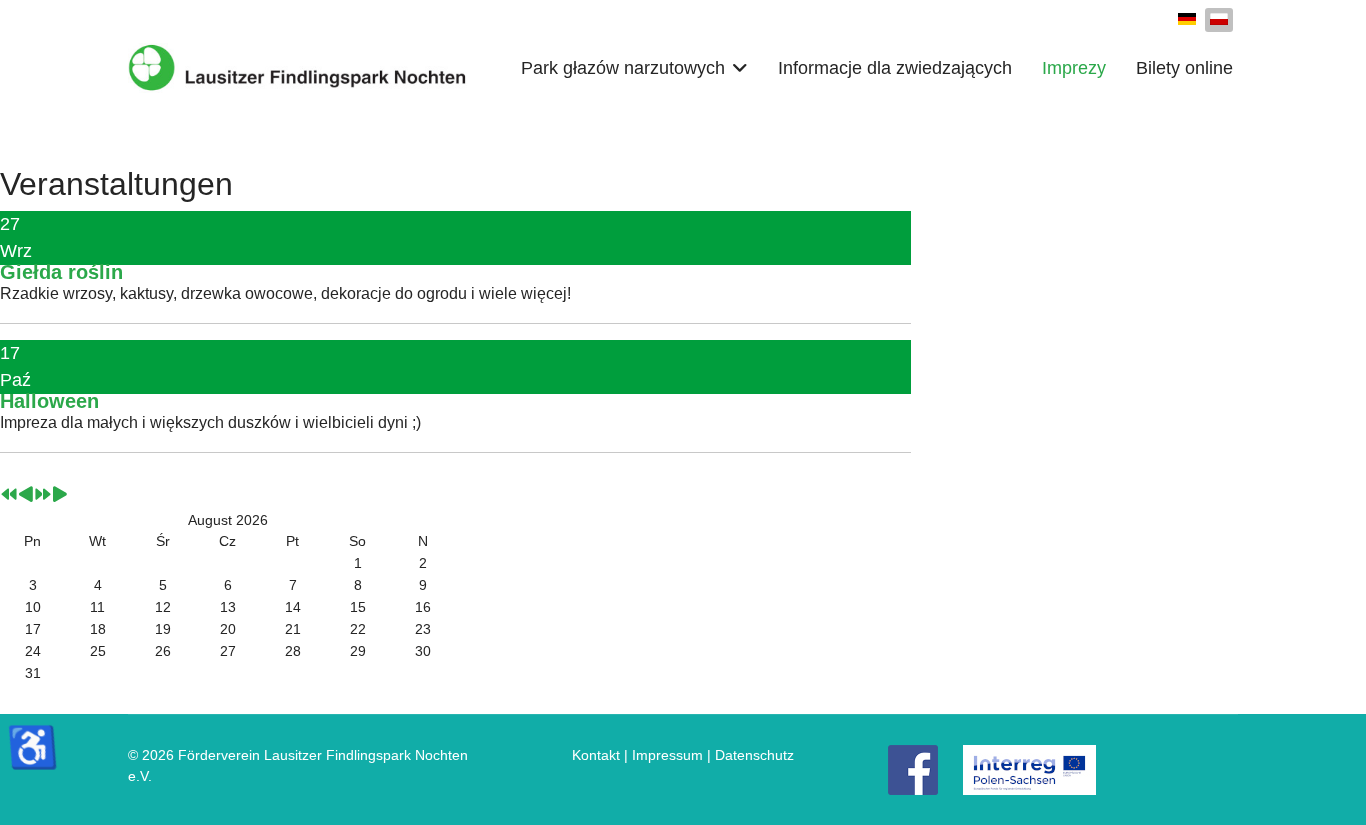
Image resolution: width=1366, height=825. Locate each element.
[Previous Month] (26, 496)
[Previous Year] (9, 496)
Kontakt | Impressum (637, 755)
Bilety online (1184, 68)
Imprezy (1074, 68)
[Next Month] (60, 496)
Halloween (49, 401)
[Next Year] (43, 496)
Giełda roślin (61, 272)
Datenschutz (754, 755)
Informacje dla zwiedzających (895, 68)
